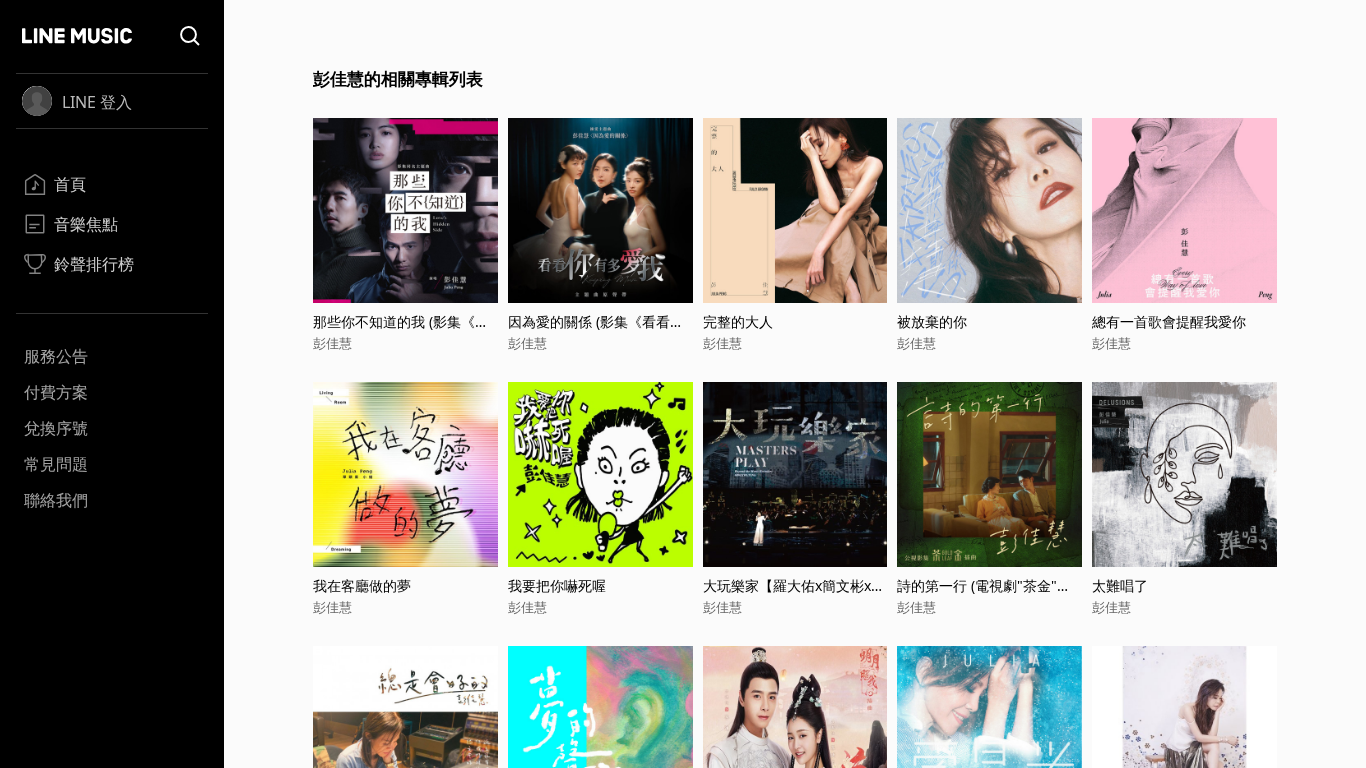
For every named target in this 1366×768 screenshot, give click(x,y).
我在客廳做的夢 (362, 585)
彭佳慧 (332, 343)
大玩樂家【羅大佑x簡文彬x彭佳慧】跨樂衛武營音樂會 (794, 585)
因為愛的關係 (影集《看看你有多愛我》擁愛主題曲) (596, 321)
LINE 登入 (97, 102)
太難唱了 (1120, 585)
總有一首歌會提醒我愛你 (1169, 321)
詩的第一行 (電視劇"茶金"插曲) (984, 585)
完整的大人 (738, 321)
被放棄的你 (932, 321)
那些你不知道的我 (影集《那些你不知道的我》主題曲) (401, 321)
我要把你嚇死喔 (557, 585)
